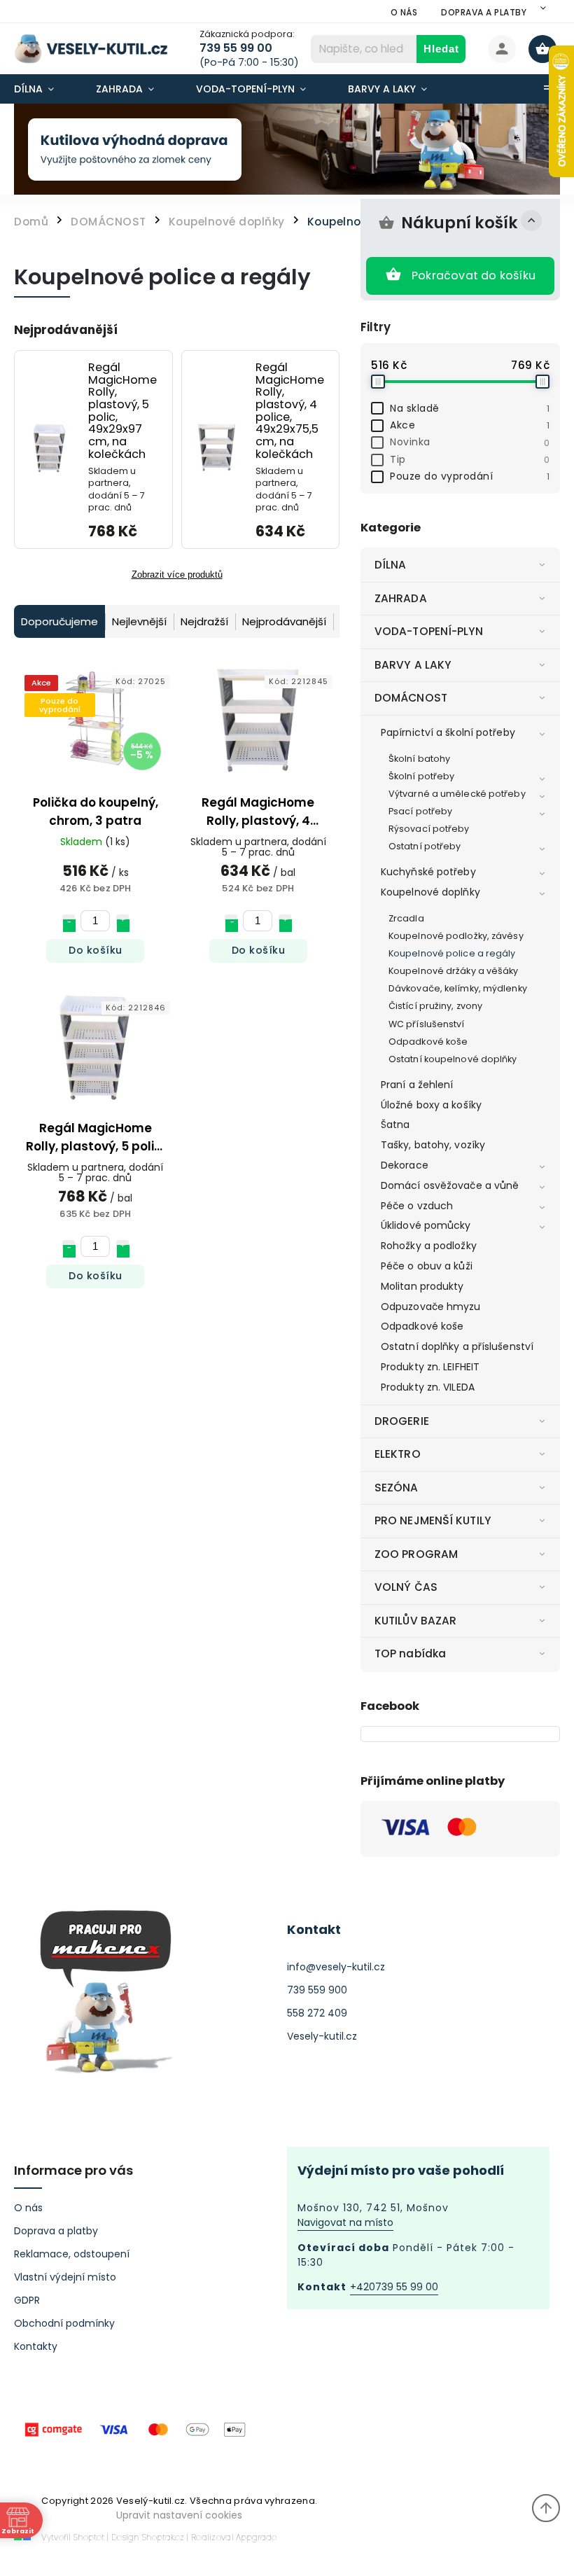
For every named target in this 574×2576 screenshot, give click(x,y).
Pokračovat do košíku (474, 276)
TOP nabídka (410, 1653)
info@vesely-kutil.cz (336, 1967)
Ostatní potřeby (425, 846)
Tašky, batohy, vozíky (433, 1145)
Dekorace (405, 1165)
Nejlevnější (139, 621)
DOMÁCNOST (411, 698)
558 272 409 (317, 2013)
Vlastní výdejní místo (65, 2277)
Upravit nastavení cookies (179, 2515)
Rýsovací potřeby (429, 829)
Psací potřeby (420, 811)
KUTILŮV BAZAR (415, 1621)
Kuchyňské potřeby (428, 872)
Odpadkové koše (428, 1042)
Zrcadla (406, 918)
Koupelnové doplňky (430, 892)
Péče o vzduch (417, 1206)
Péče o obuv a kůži (427, 1266)
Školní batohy (419, 759)
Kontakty (36, 2346)
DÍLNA (391, 565)
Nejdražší (204, 621)
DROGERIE (402, 1421)
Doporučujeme (59, 621)
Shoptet (89, 2537)
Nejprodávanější (284, 621)
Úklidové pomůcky (426, 1225)
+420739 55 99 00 (394, 2287)
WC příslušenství (427, 1024)
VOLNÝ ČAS (406, 1587)
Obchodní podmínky (64, 2323)
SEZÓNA (397, 1488)
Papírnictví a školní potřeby (448, 732)
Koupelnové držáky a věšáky (454, 971)
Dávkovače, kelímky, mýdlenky (458, 988)
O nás (404, 12)
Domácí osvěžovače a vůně (450, 1185)
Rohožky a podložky (429, 1246)
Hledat (441, 49)
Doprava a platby (484, 12)
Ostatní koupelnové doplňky (453, 1059)
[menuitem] (44, 89)
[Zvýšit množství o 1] (122, 921)
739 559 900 (317, 1990)
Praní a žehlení (417, 1085)
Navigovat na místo (345, 2222)
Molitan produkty (422, 1286)
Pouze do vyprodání (470, 476)
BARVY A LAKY (413, 665)
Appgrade (256, 2537)
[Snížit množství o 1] (69, 921)
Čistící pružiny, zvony (435, 1006)
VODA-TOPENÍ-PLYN (429, 631)
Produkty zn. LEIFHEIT (430, 1367)
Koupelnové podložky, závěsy (456, 936)
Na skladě (470, 408)
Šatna (395, 1125)
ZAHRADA (401, 598)
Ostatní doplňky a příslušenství (457, 1346)
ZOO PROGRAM (416, 1554)
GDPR (27, 2300)
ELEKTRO (398, 1454)
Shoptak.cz (163, 2537)
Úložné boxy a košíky (431, 1105)
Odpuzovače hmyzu (431, 1307)
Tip (470, 459)
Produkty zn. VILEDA (428, 1387)
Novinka (470, 442)
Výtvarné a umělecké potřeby (457, 794)
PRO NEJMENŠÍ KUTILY (433, 1520)
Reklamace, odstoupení (72, 2254)
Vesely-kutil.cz (322, 2036)
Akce (470, 425)
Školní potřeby (421, 776)
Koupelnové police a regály (452, 953)
